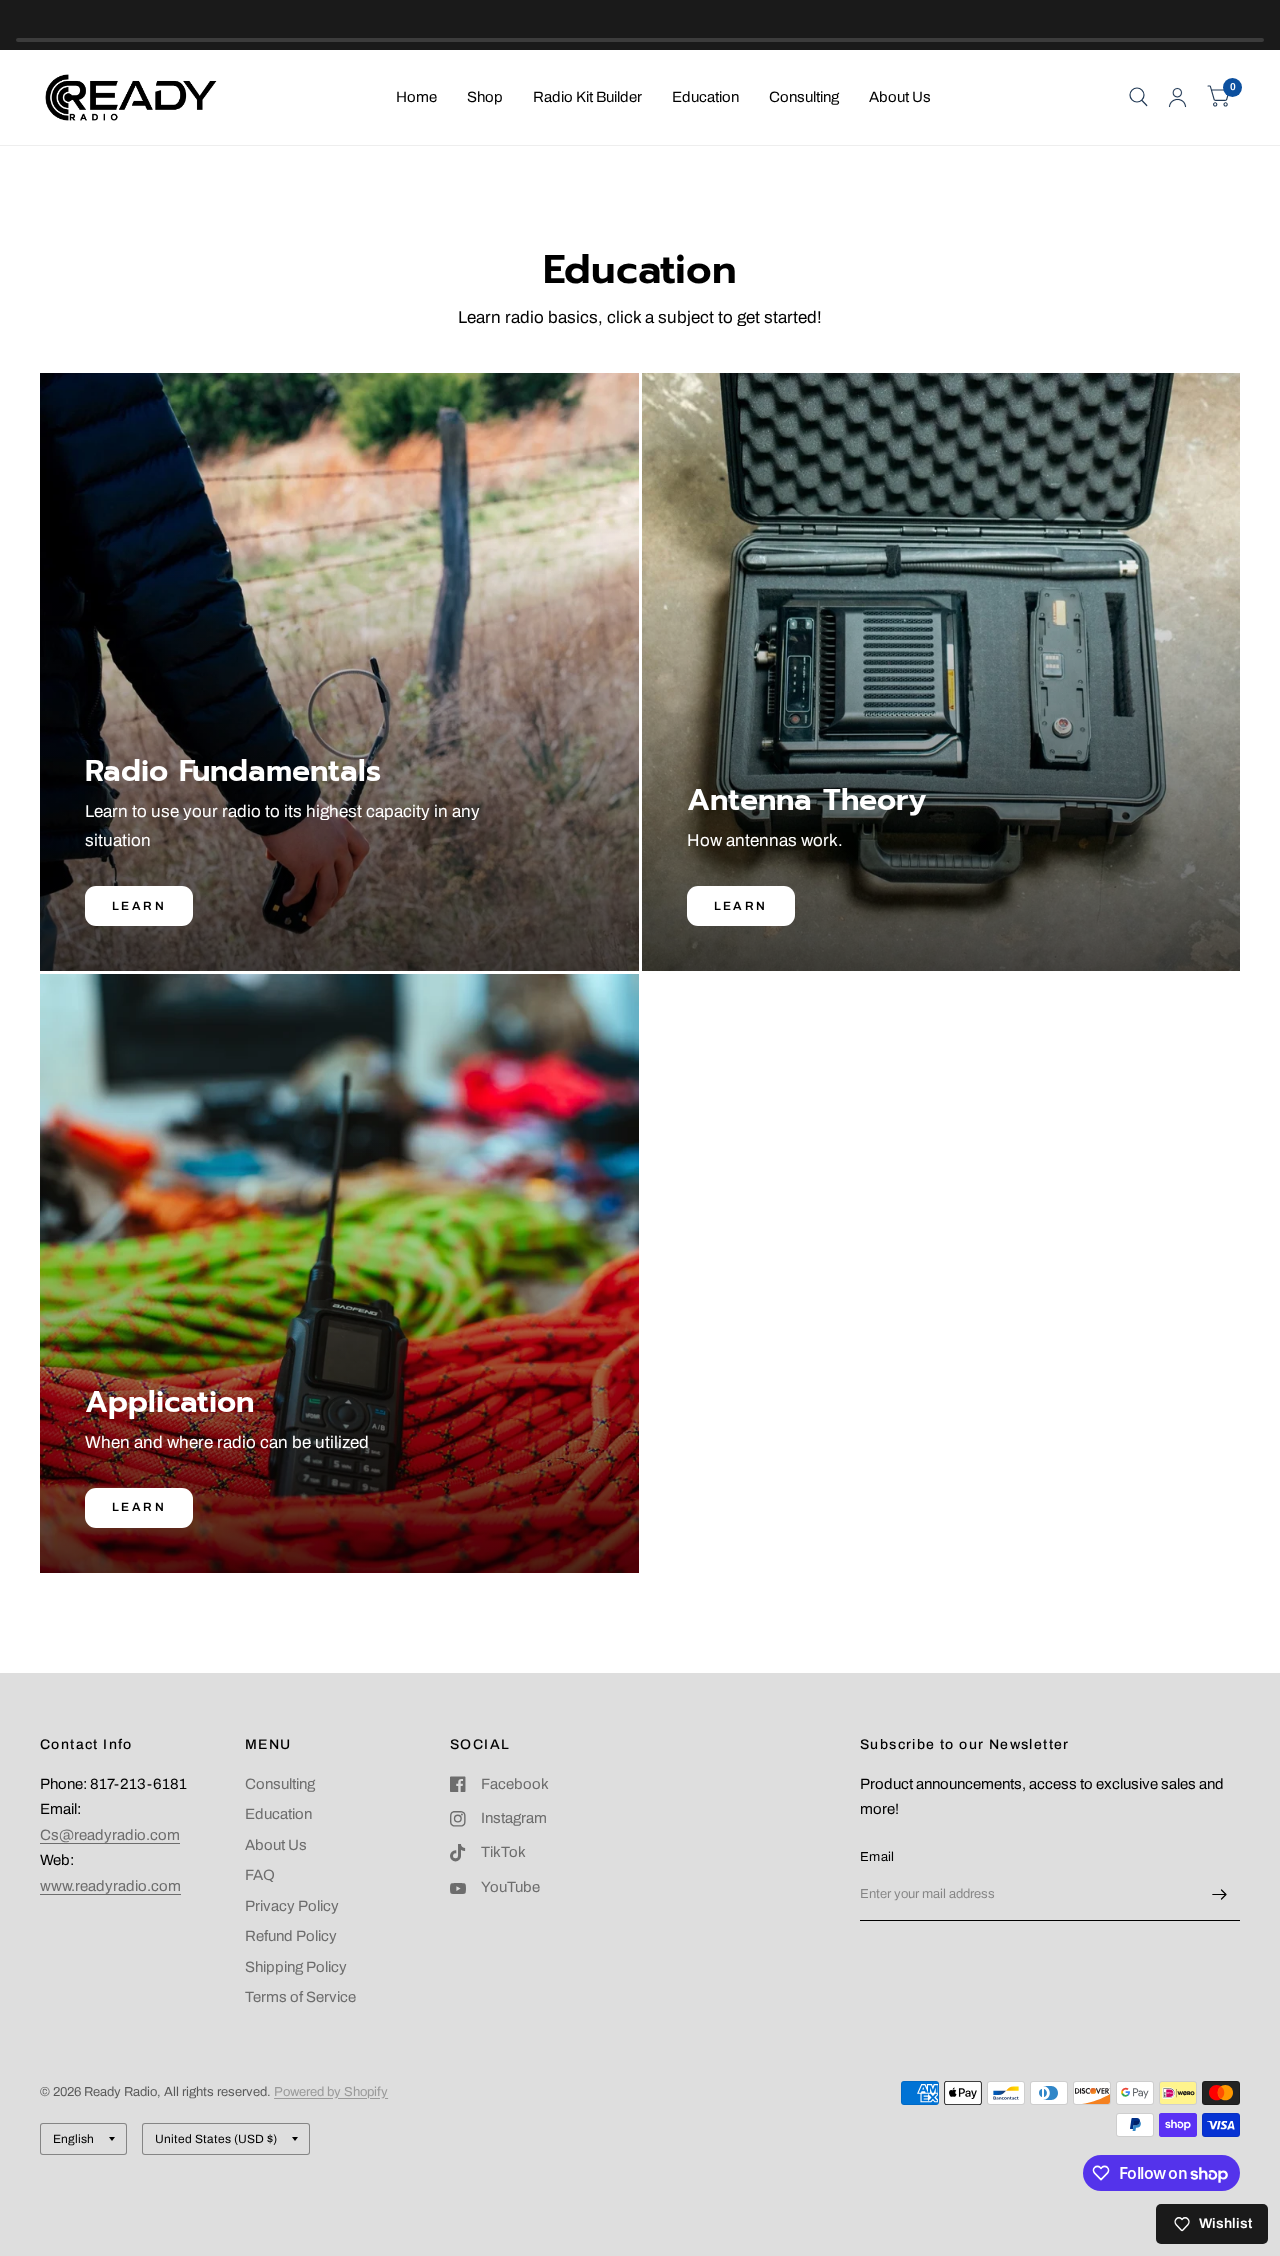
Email (877, 1857)
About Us (900, 97)
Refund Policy (291, 1936)
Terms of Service (300, 1997)
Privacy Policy (292, 1906)
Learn (139, 906)
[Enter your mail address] (1220, 1895)
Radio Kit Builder (587, 97)
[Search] (1138, 97)
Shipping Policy (296, 1967)
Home (416, 97)
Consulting (804, 97)
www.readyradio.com (110, 1886)
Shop (485, 97)
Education (705, 97)
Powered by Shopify (331, 2092)
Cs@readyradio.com (110, 1835)
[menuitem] (416, 98)
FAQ (260, 1875)
